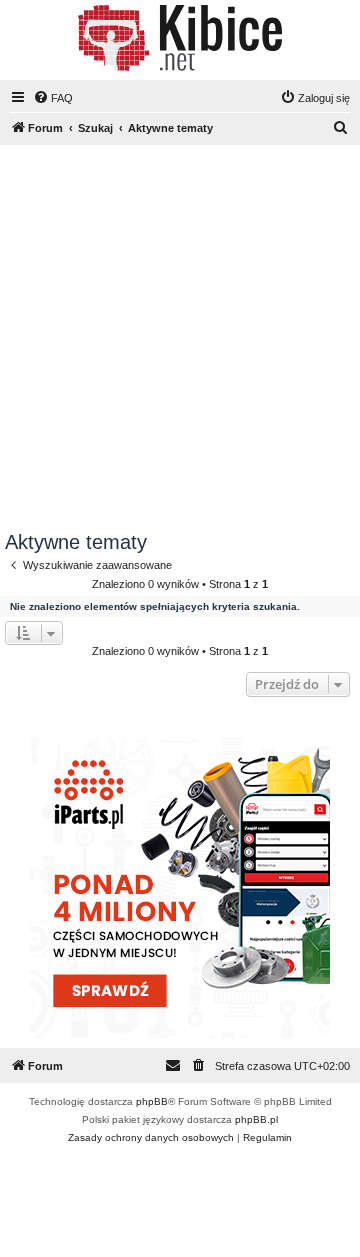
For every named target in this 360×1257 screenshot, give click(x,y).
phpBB (152, 1101)
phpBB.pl (256, 1119)
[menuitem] (53, 98)
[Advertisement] (180, 341)
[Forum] (179, 38)
